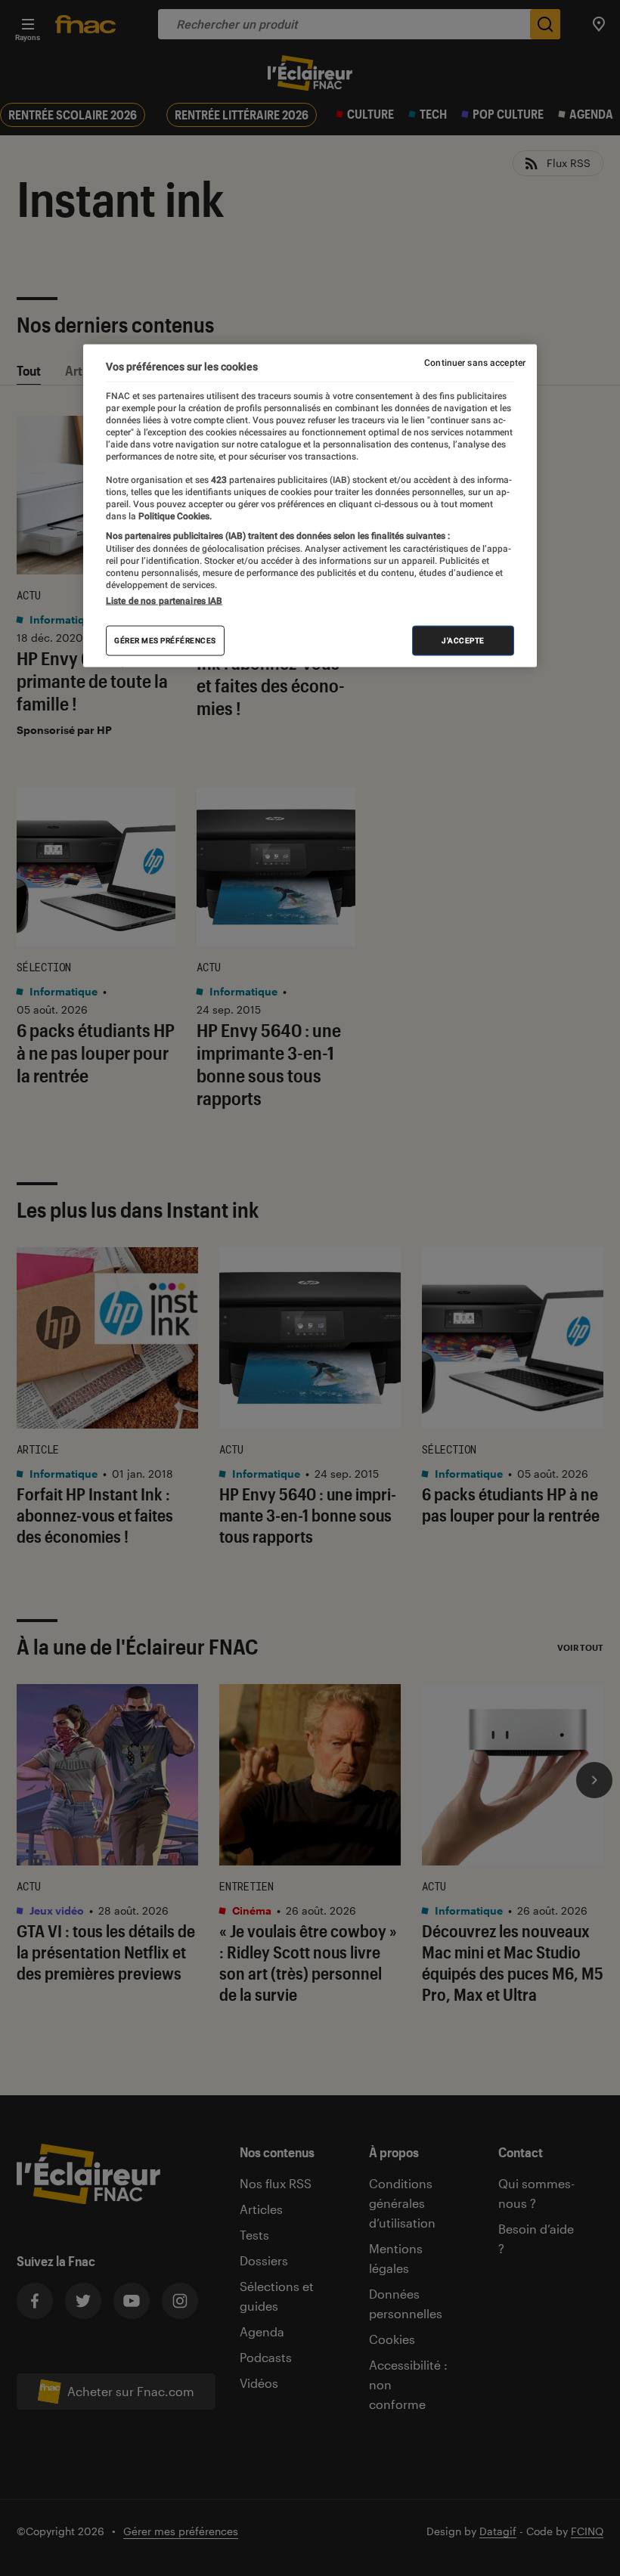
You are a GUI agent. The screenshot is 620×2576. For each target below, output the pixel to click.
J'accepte (463, 640)
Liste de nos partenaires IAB (164, 600)
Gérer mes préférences (165, 640)
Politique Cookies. (174, 516)
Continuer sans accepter (475, 363)
